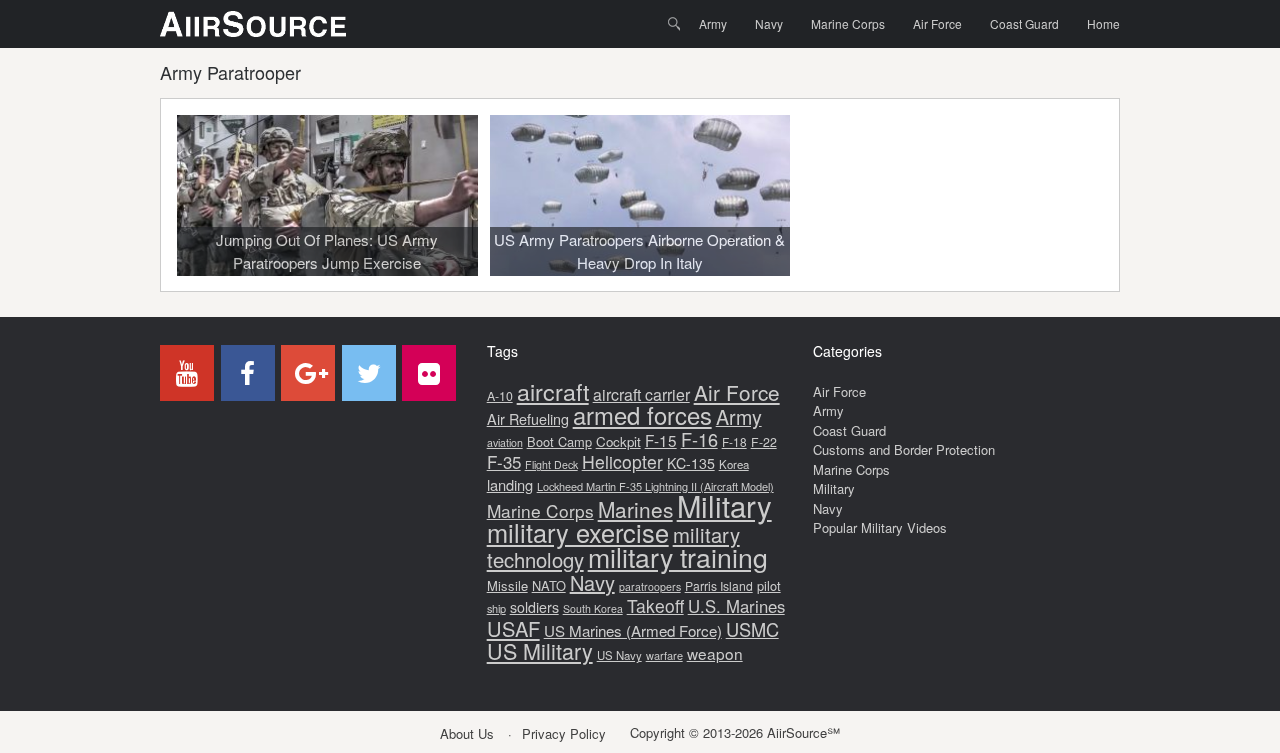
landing (510, 484)
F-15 (661, 440)
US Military (540, 650)
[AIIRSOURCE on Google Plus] (308, 373)
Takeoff (655, 605)
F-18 (734, 441)
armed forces (642, 415)
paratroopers (650, 586)
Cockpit (618, 441)
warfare (664, 655)
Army (713, 23)
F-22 (764, 442)
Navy (769, 23)
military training (678, 556)
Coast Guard (1024, 23)
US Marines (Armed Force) (633, 630)
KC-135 (691, 463)
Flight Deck (551, 464)
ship (496, 608)
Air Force (937, 23)
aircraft (553, 391)
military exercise (578, 532)
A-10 (500, 396)
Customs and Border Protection (904, 449)
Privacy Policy (564, 733)
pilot (769, 585)
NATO (549, 585)
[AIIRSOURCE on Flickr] (429, 373)
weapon (715, 653)
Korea (734, 464)
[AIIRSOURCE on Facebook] (248, 373)
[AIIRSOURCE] (253, 24)
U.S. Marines (736, 606)
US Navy (619, 655)
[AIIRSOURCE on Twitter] (369, 373)
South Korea (593, 608)
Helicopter (622, 461)
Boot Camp (559, 441)
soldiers (534, 607)
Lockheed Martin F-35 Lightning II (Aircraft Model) (655, 486)
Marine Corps (848, 23)
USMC (752, 629)
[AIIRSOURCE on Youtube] (187, 373)
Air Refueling (528, 418)
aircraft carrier (641, 394)
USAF (513, 628)
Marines (635, 509)
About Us (467, 733)
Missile (507, 585)
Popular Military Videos (880, 527)
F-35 (504, 461)
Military (724, 505)
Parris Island (719, 585)
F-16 (699, 439)
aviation (505, 442)
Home (1103, 23)
